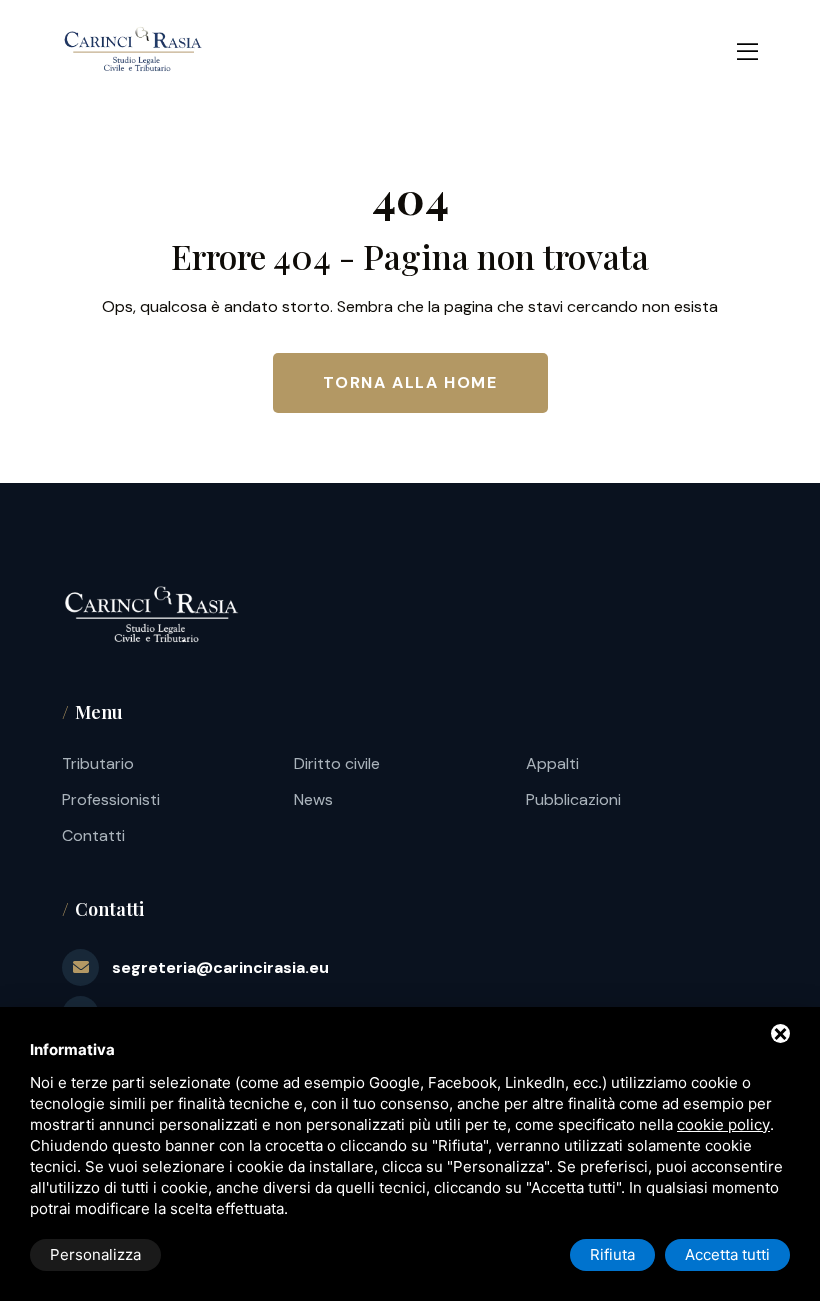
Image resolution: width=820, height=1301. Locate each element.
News (313, 799)
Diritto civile (337, 763)
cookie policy (723, 1124)
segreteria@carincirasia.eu (220, 967)
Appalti (552, 763)
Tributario (98, 763)
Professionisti (111, 799)
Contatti (93, 835)
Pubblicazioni (573, 799)
